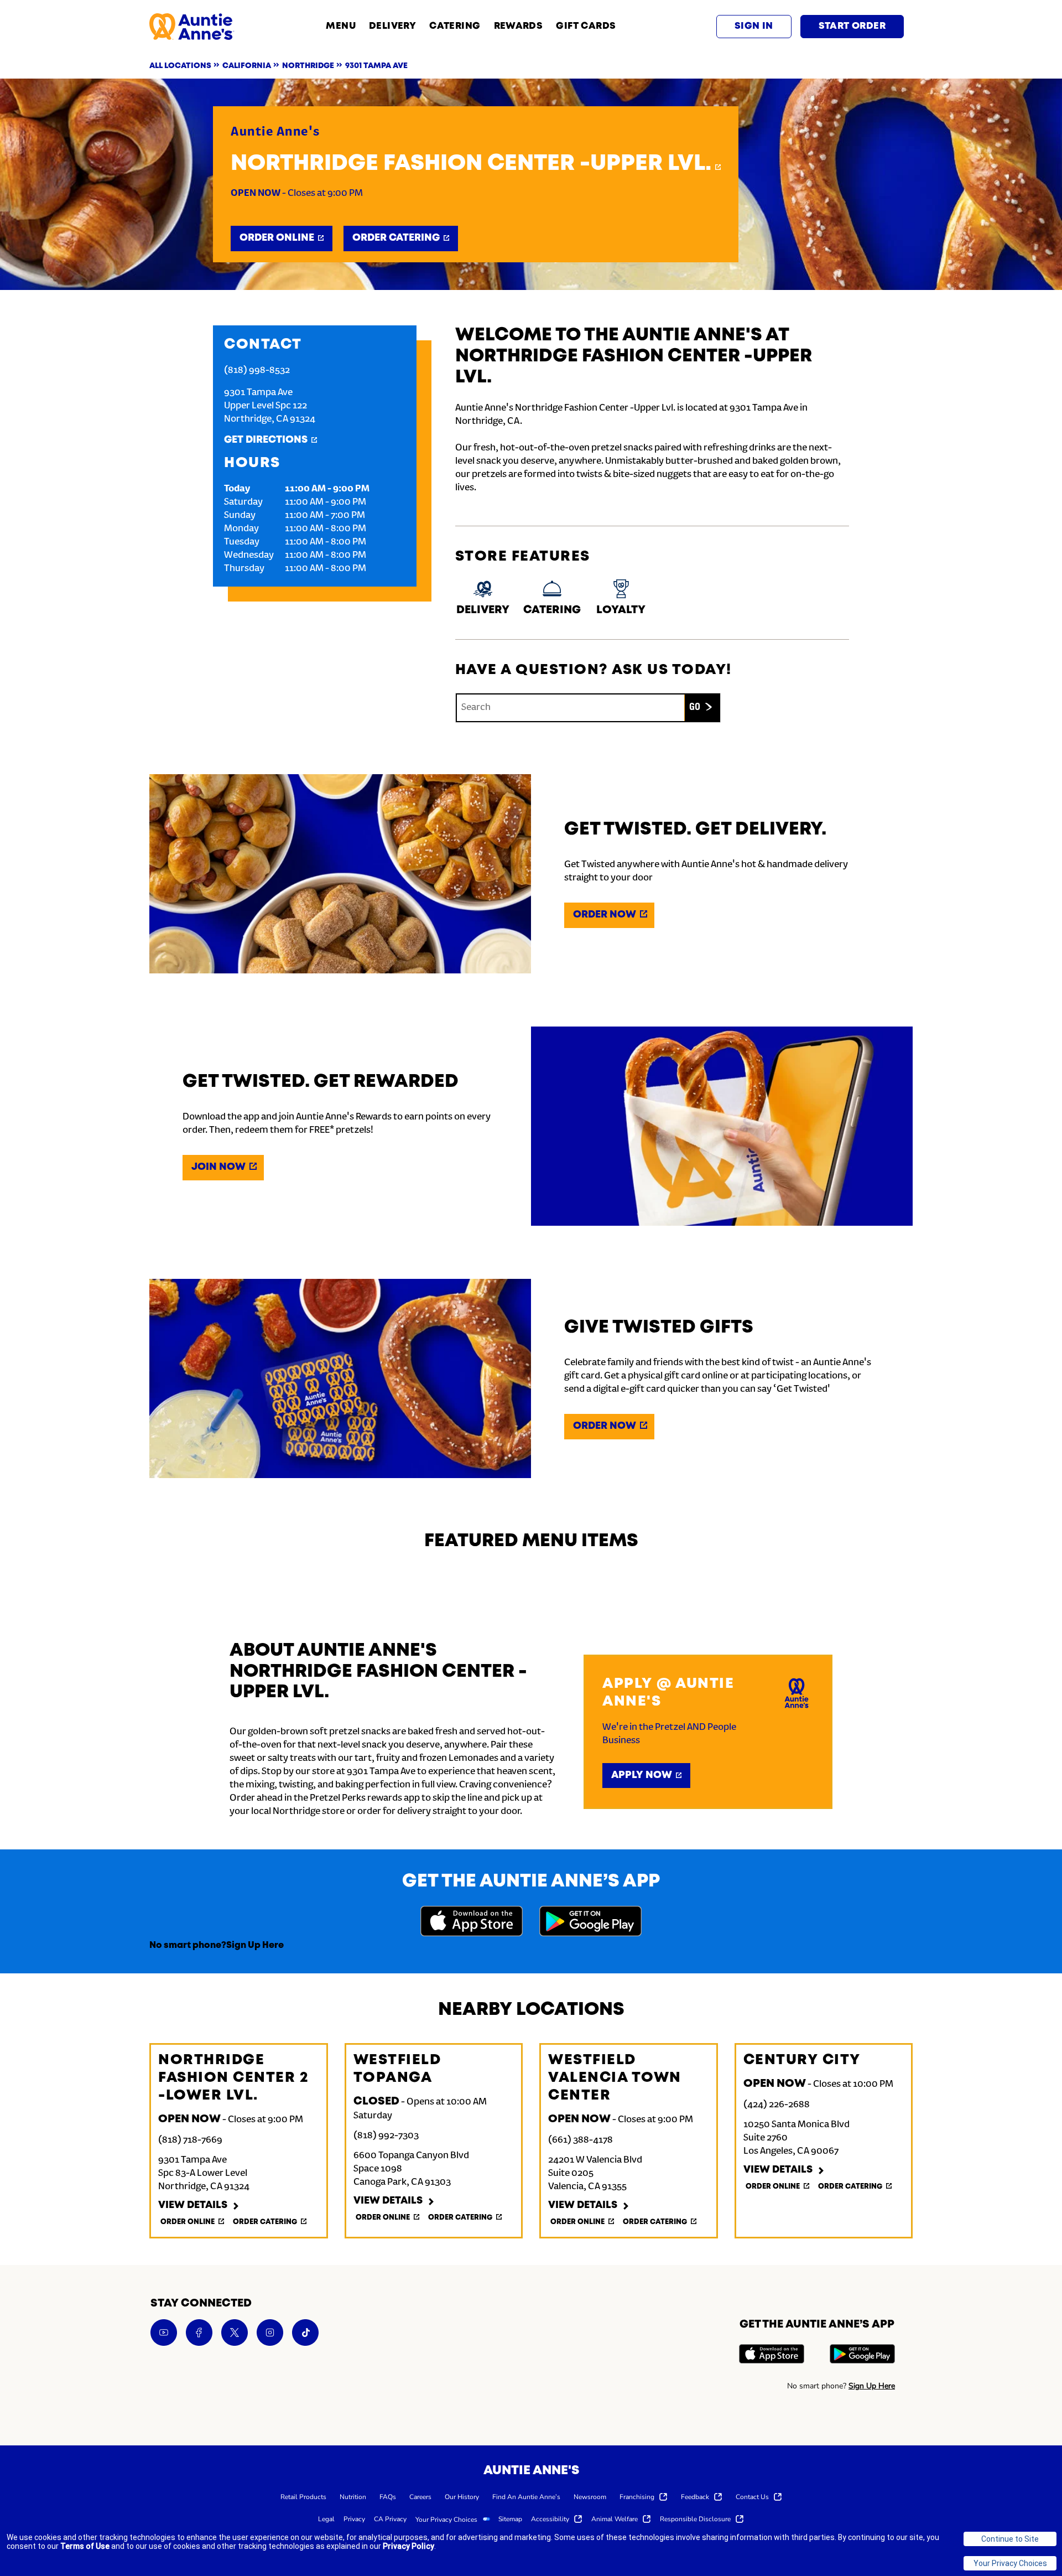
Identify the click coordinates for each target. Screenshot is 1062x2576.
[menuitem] (303, 2496)
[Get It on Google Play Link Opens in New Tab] (590, 1923)
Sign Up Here (255, 1945)
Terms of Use (85, 2546)
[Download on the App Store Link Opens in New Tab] (472, 1923)
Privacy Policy (408, 2546)
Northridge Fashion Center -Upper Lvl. (471, 164)
